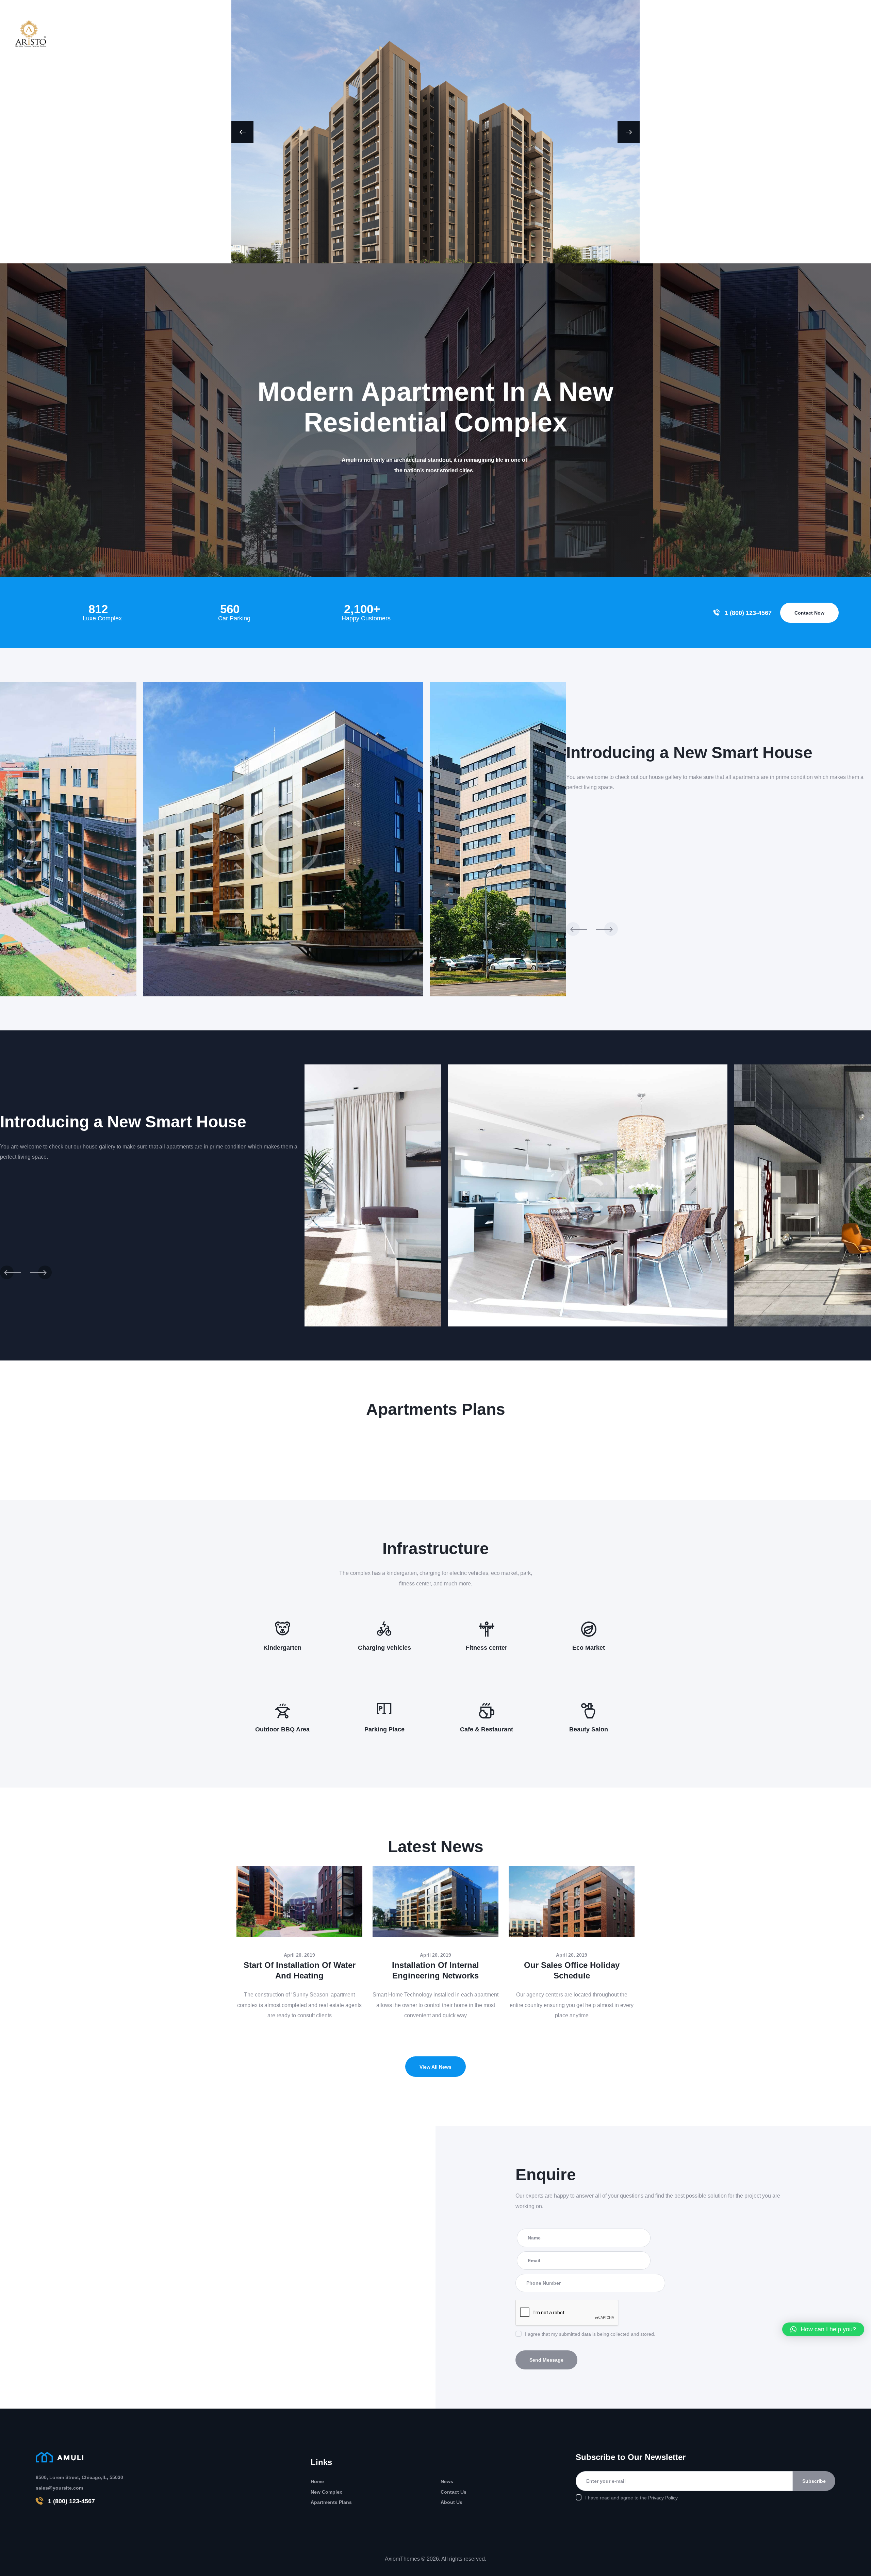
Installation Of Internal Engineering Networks (435, 1970)
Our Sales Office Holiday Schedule (572, 1970)
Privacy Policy (663, 2498)
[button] (823, 2329)
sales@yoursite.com (59, 2488)
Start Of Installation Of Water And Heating (300, 1970)
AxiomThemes (402, 2559)
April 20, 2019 (299, 1955)
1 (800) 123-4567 (71, 2501)
